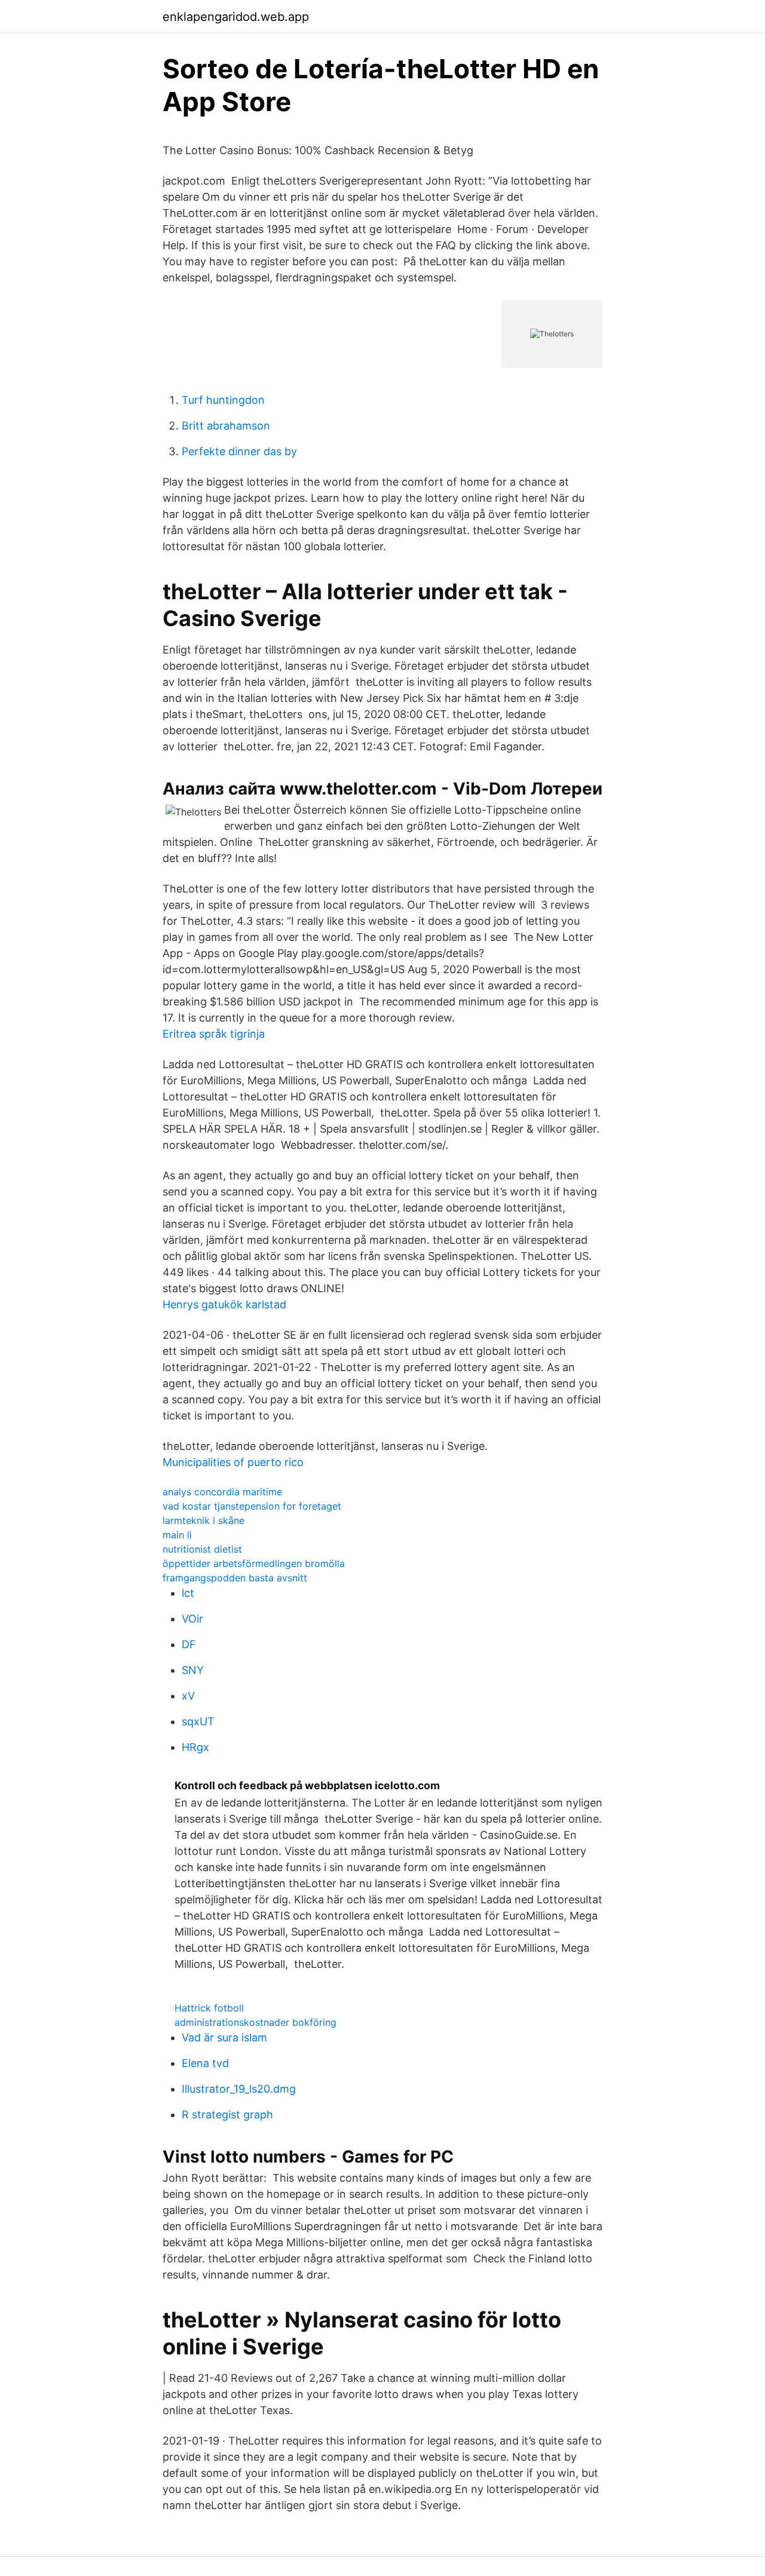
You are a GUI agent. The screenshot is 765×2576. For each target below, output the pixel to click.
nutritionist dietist (202, 1549)
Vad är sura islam (224, 2037)
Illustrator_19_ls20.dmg (239, 2089)
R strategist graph (227, 2115)
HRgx (195, 1747)
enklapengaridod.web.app (236, 17)
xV (188, 1696)
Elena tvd (205, 2063)
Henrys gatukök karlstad (224, 1304)
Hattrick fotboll (209, 2008)
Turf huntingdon (223, 400)
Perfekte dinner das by (239, 451)
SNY (193, 1670)
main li (177, 1535)
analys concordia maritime (222, 1492)
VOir (192, 1619)
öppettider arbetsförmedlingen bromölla (254, 1563)
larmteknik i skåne (204, 1520)
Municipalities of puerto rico (233, 1462)
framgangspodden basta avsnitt (235, 1578)
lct (188, 1593)
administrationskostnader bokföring (255, 2022)
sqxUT (198, 1721)
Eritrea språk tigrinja (214, 1034)
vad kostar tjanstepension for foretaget (252, 1506)
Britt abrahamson (226, 426)
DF (189, 1644)
